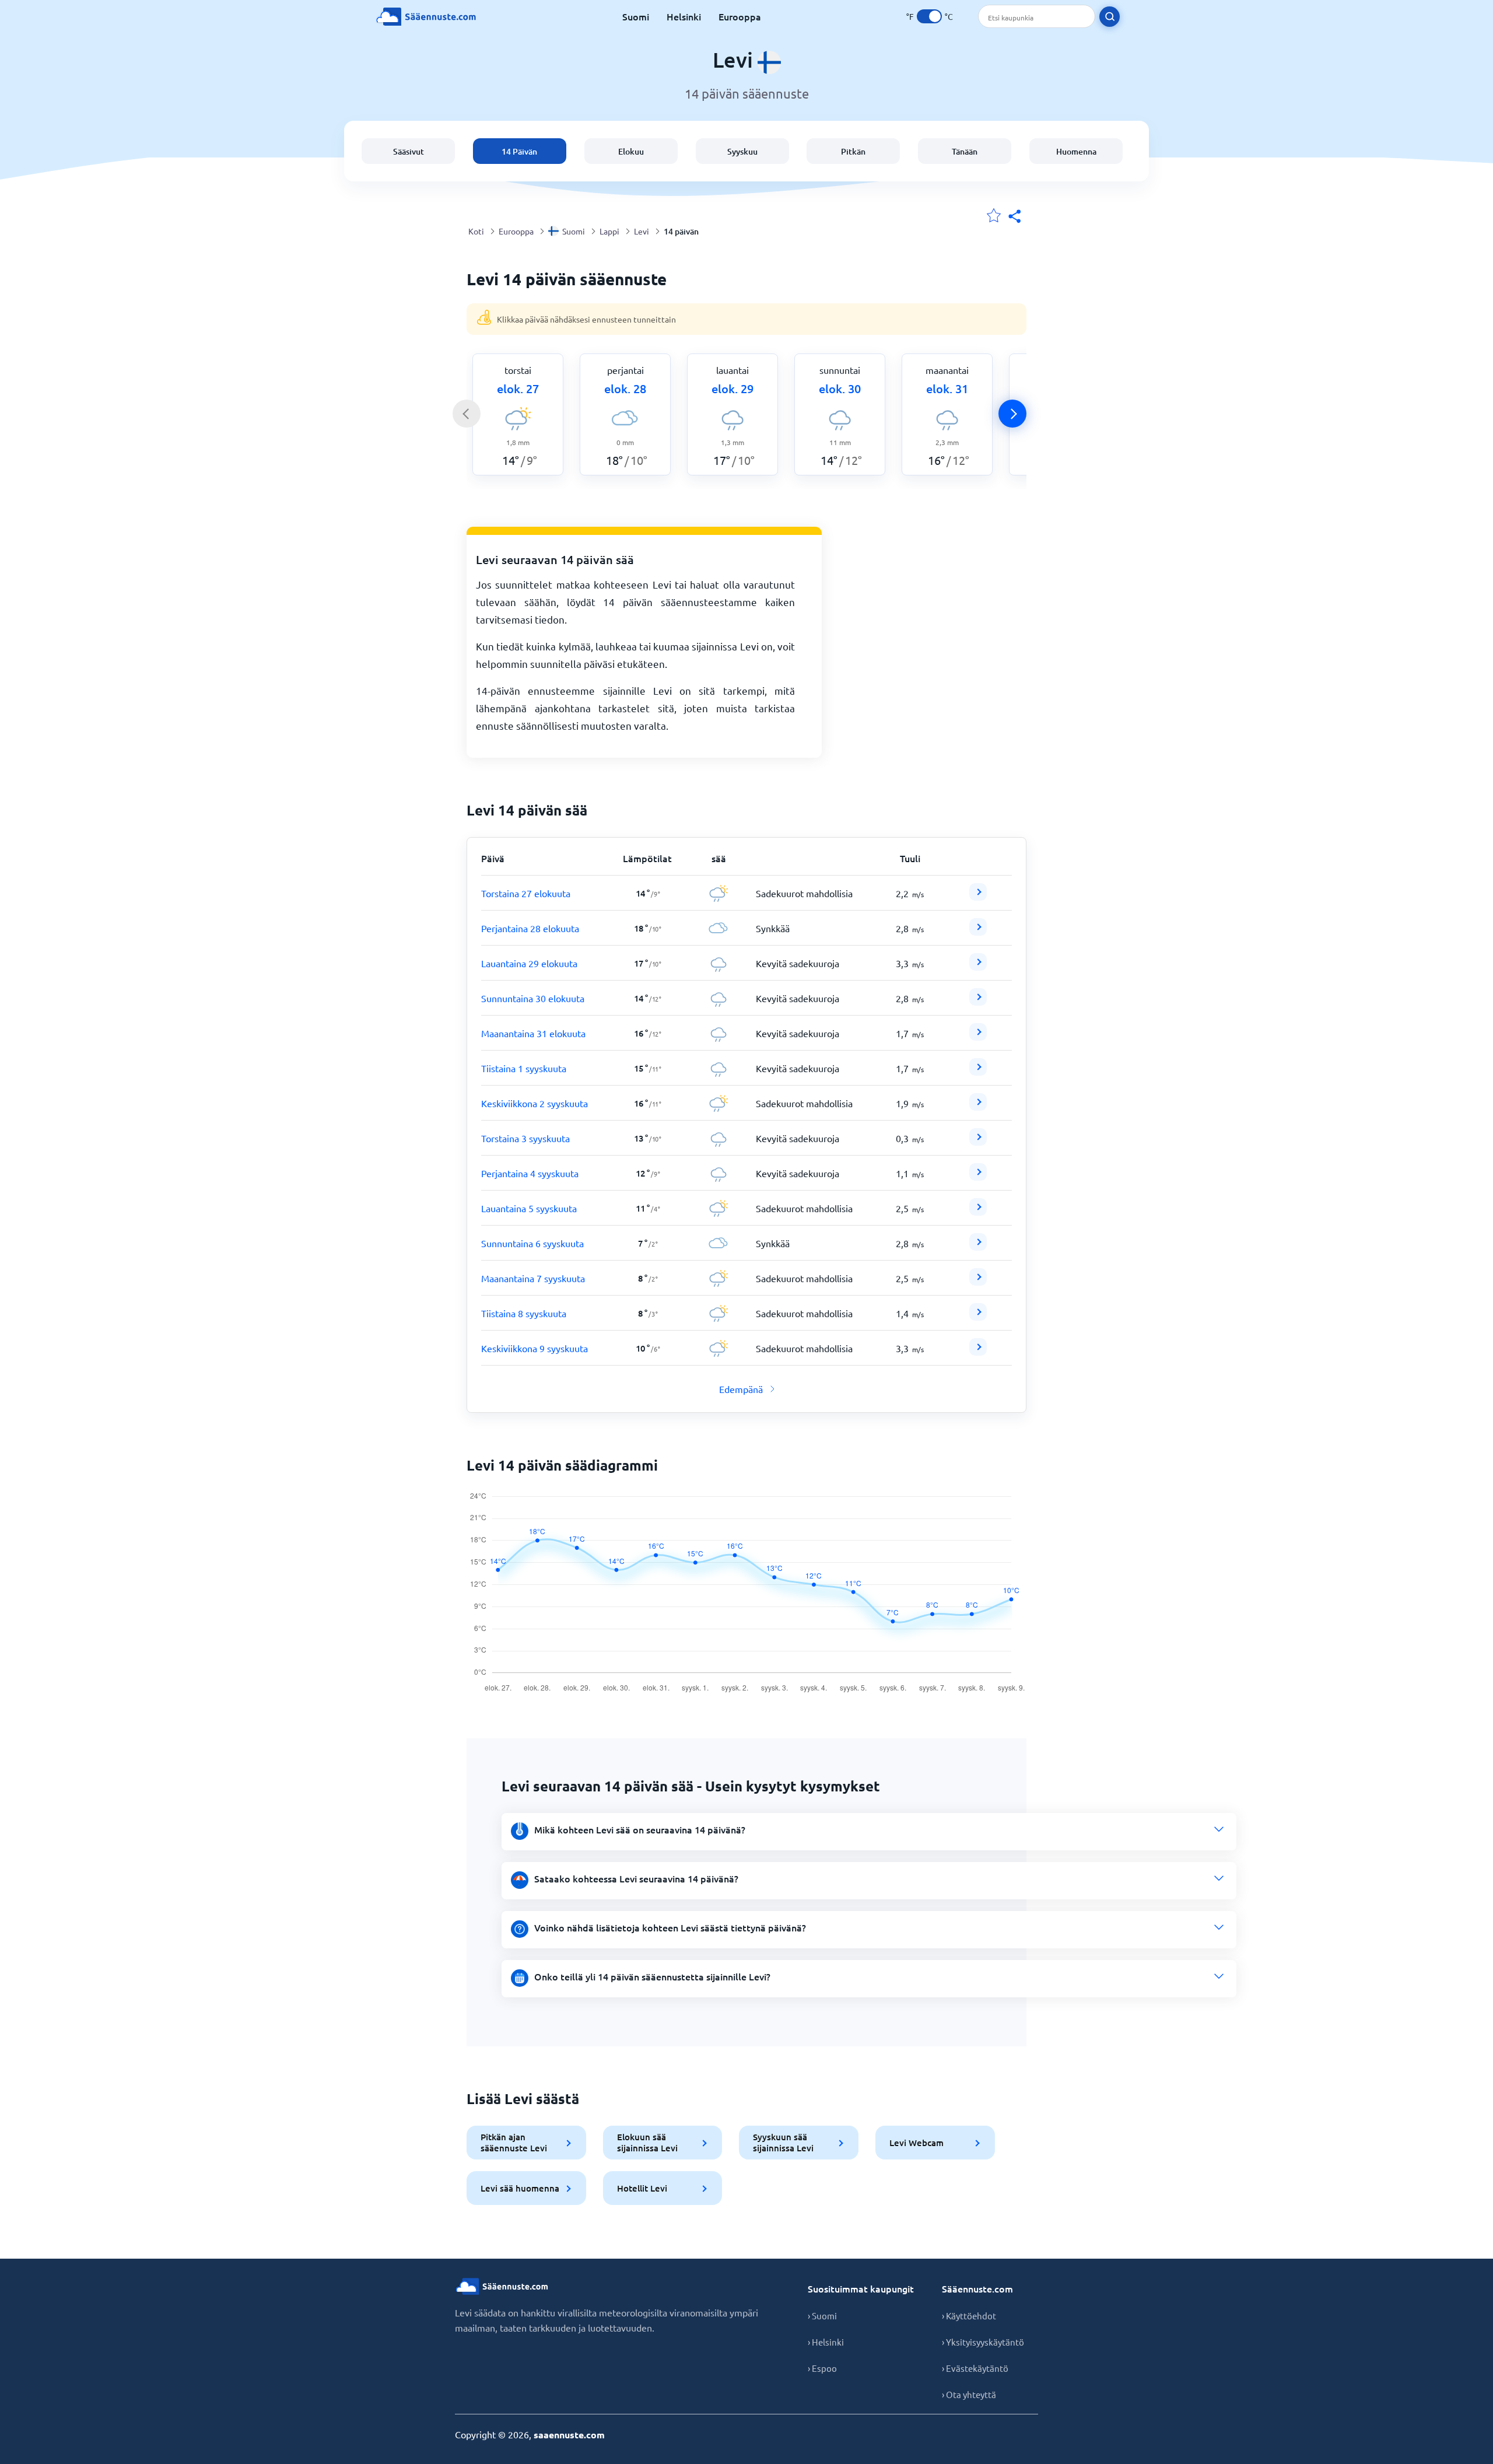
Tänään (965, 151)
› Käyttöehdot (969, 2316)
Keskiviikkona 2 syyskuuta (535, 1103)
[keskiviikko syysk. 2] (978, 1107)
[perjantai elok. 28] (978, 932)
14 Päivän (519, 151)
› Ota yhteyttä (969, 2394)
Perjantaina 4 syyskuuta (530, 1173)
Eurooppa (740, 16)
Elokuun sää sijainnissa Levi (647, 2142)
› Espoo (822, 2368)
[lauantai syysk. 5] (978, 1212)
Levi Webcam (917, 2143)
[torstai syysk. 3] (978, 1142)
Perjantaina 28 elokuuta (530, 928)
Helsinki (684, 16)
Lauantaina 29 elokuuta (529, 963)
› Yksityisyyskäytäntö (983, 2342)
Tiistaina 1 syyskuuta (524, 1068)
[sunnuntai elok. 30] (978, 1002)
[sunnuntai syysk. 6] (978, 1247)
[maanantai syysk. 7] (978, 1282)
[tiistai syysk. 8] (978, 1317)
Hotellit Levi (642, 2188)
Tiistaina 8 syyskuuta (524, 1313)
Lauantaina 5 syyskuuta (529, 1208)
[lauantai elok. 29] (978, 967)
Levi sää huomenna (520, 2188)
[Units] (929, 16)
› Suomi (822, 2316)
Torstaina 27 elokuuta (526, 893)
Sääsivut (409, 151)
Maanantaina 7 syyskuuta (533, 1278)
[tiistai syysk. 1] (978, 1072)
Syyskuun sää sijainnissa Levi (783, 2142)
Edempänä (741, 1389)
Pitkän (853, 151)
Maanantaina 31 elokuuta (533, 1033)
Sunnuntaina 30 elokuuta (533, 998)
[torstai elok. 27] (978, 897)
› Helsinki (826, 2342)
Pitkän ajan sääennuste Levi (514, 2142)
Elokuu (631, 151)
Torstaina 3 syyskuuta (525, 1138)
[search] (1110, 17)
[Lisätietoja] (978, 892)
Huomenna (1076, 151)
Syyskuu (742, 151)
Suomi (636, 16)
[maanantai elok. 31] (978, 1037)
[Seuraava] (1012, 414)
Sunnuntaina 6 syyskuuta (532, 1243)
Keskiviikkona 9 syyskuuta (535, 1348)
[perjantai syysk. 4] (978, 1177)
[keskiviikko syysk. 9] (978, 1352)
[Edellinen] (467, 414)
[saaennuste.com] (426, 17)
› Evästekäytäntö (975, 2368)
